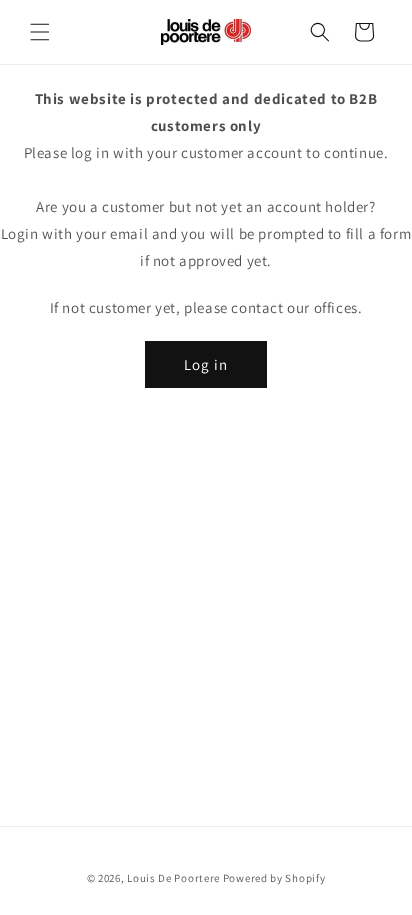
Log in (206, 364)
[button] (40, 32)
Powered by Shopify (274, 878)
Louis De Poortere (173, 878)
